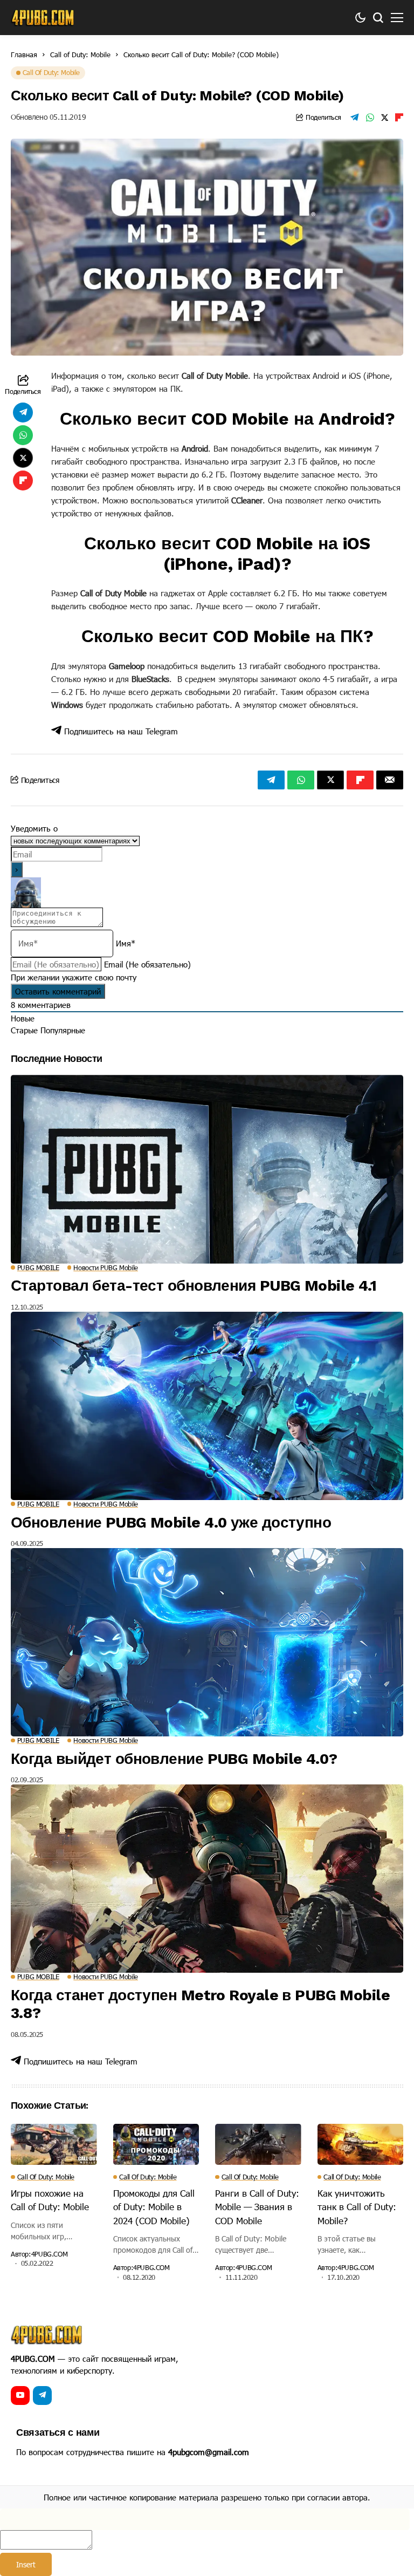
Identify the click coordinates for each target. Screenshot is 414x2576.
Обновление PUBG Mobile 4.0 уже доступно (171, 1522)
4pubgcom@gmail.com (209, 2452)
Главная (24, 54)
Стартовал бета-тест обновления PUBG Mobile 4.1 (194, 1286)
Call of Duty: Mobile (80, 54)
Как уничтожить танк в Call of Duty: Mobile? (357, 2207)
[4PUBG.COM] (43, 18)
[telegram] (42, 2396)
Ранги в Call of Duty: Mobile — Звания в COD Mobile (257, 2207)
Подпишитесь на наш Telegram (120, 731)
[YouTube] (20, 2396)
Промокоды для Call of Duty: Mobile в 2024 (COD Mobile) (154, 2207)
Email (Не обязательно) (147, 964)
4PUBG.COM (50, 2254)
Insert (26, 2564)
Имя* (126, 943)
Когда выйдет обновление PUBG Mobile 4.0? (174, 1759)
